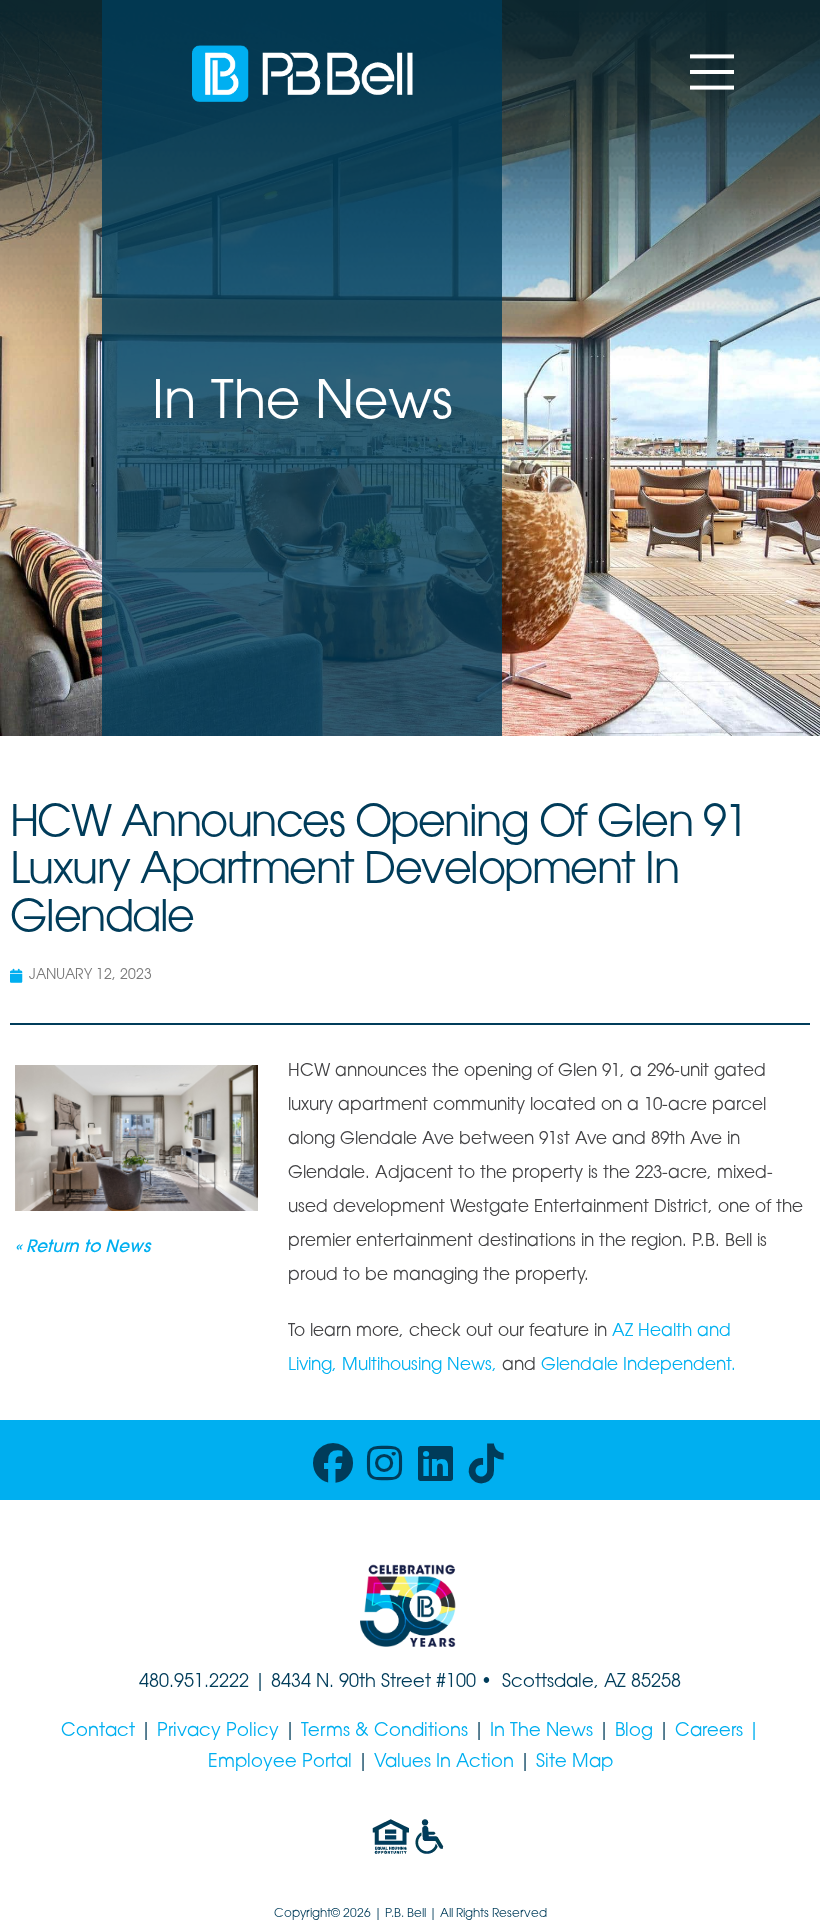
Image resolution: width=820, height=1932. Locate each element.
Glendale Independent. (638, 1365)
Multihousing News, (419, 1365)
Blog (634, 1732)
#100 (456, 1683)
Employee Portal (280, 1763)
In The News (541, 1732)
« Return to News (82, 1247)
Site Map (574, 1763)
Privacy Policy (218, 1732)
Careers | (717, 1732)
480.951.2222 (194, 1683)
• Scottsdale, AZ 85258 (578, 1683)
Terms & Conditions (384, 1732)
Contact (98, 1732)
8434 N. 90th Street (353, 1683)
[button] (712, 72)
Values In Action (444, 1763)
